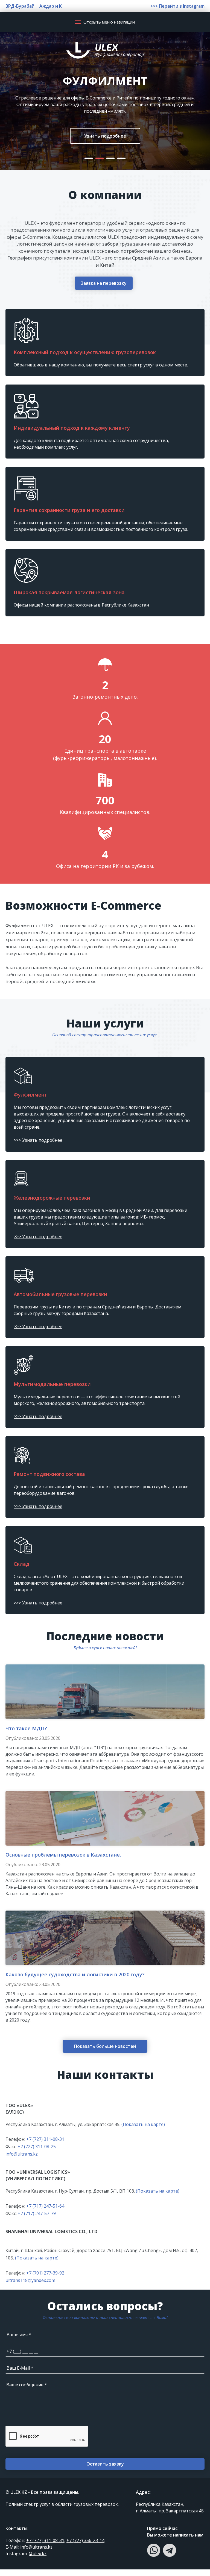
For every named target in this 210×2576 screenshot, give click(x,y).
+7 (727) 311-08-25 (37, 2153)
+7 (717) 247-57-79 (37, 2220)
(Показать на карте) (143, 2131)
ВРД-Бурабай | (22, 6)
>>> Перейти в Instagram (177, 6)
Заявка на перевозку (104, 290)
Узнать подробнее (105, 143)
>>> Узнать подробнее (38, 1147)
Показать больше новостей (105, 2053)
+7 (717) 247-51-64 (45, 2213)
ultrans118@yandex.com (30, 2287)
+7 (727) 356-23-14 (85, 2547)
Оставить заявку (105, 2470)
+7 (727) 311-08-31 (45, 2146)
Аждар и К (51, 6)
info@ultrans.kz (22, 2161)
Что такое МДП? (26, 1735)
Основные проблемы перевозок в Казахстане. (63, 1861)
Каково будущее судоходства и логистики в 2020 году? (75, 1981)
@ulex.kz (38, 2560)
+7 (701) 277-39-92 (45, 2279)
